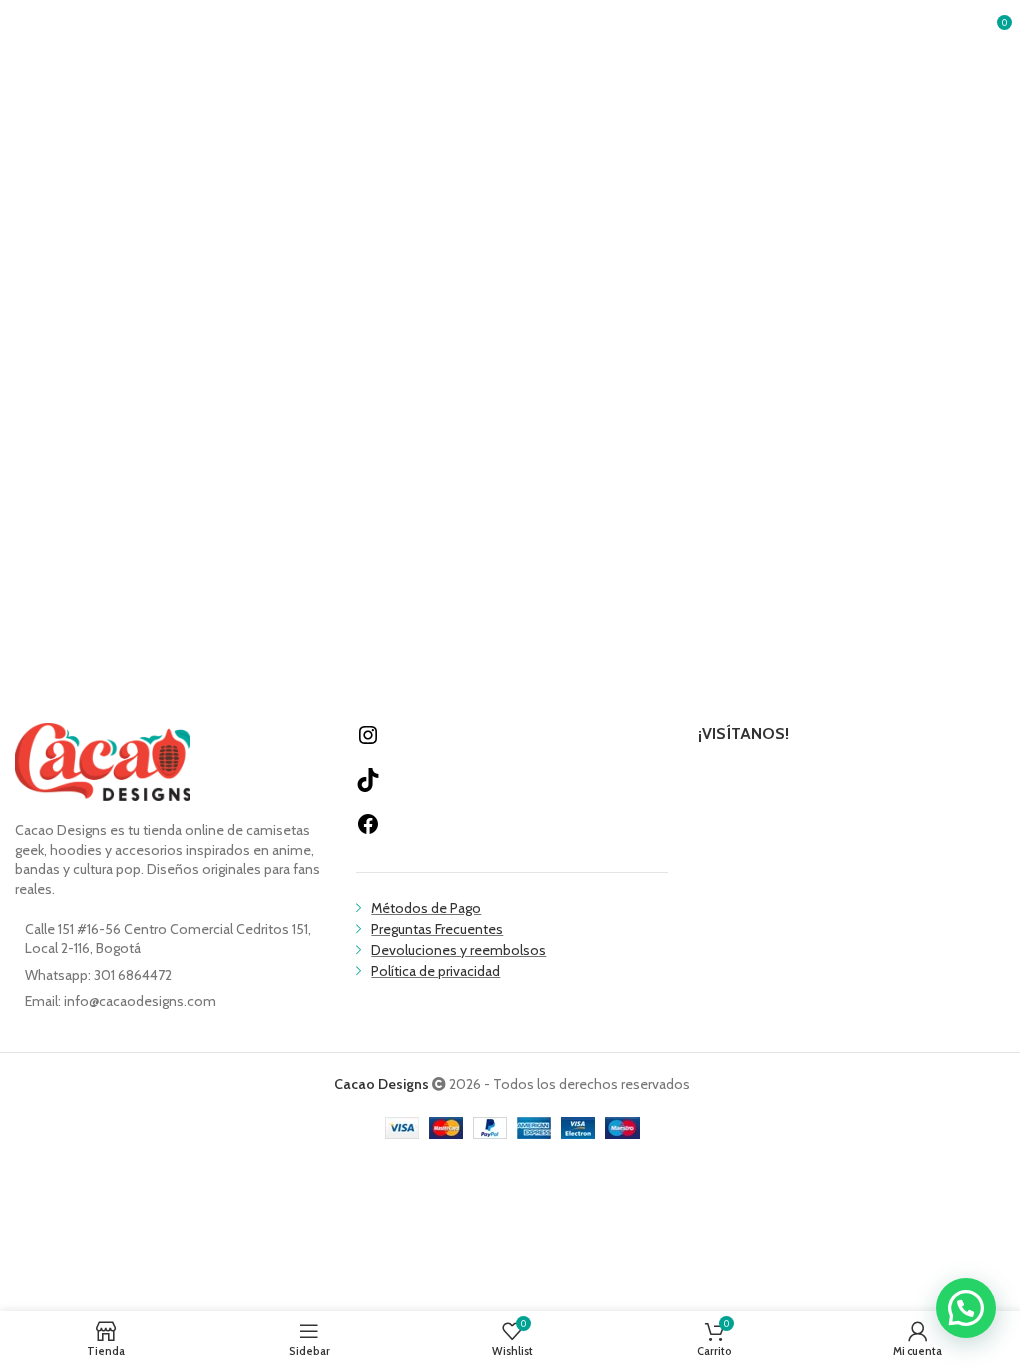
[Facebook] (368, 831)
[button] (966, 1308)
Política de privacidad (435, 971)
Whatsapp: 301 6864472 (98, 975)
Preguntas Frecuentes (437, 929)
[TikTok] (368, 787)
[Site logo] (512, 28)
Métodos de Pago (426, 908)
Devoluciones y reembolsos (458, 950)
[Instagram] (368, 742)
